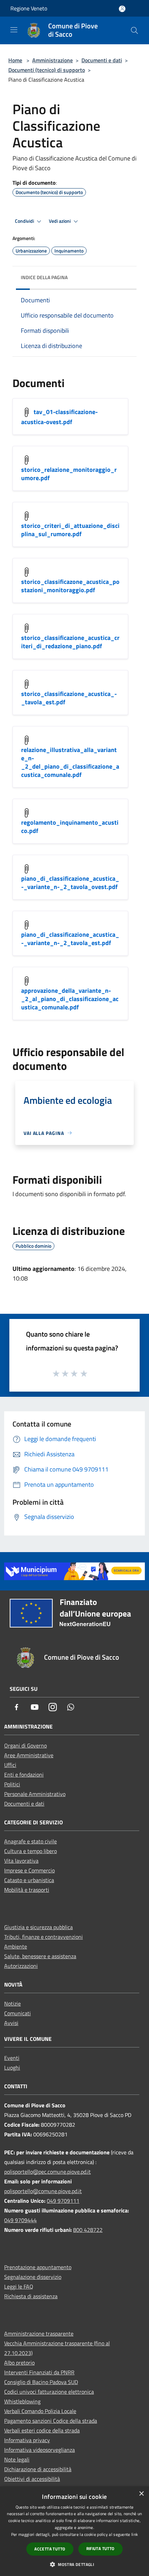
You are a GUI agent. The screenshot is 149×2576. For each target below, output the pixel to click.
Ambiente (16, 1946)
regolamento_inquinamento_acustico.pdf (70, 827)
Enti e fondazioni (24, 1775)
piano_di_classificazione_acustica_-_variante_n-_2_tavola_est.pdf (70, 939)
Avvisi (11, 2023)
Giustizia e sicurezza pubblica (38, 1927)
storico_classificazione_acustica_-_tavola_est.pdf (69, 698)
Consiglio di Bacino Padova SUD (41, 2382)
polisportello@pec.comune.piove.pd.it (47, 2172)
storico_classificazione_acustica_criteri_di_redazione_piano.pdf (70, 642)
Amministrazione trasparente (39, 2334)
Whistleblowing (22, 2401)
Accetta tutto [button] (50, 2549)
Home (15, 60)
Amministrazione (52, 60)
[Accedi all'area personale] (122, 9)
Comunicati (17, 2013)
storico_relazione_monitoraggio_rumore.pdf (69, 474)
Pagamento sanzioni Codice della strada (51, 2421)
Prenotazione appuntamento (38, 2267)
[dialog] (74, 2531)
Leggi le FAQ (19, 2286)
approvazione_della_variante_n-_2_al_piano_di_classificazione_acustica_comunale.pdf (70, 999)
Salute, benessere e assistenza (40, 1956)
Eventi (12, 2058)
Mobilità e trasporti (27, 1890)
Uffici (10, 1765)
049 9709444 (20, 2220)
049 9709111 (63, 2201)
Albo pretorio (19, 2363)
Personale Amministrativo (35, 1794)
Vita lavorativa (21, 1861)
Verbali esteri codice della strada (42, 2430)
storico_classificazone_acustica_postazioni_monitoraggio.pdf (70, 586)
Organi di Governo (25, 1745)
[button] (74, 2564)
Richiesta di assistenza (31, 2296)
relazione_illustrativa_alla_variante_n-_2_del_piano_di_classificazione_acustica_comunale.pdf (70, 762)
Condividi (25, 221)
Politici (12, 1784)
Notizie (12, 2004)
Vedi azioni (60, 221)
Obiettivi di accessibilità (32, 2479)
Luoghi (12, 2068)
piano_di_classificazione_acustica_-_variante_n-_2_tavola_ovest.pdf (70, 883)
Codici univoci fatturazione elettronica (49, 2392)
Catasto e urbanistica (29, 1880)
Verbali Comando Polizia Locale (40, 2411)
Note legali (17, 2459)
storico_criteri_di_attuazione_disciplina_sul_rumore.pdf (70, 530)
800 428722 (88, 2230)
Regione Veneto (29, 8)
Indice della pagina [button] (44, 277)
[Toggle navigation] (14, 30)
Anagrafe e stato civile (30, 1841)
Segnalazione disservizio (33, 2277)
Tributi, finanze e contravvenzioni (43, 1937)
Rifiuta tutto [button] (100, 2549)
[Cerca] (134, 30)
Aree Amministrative (29, 1755)
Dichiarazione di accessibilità (38, 2469)
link (135, 2534)
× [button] (141, 2494)
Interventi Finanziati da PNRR (39, 2372)
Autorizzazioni (21, 1966)
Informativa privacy (27, 2440)
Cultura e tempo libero (30, 1851)
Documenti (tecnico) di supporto (47, 70)
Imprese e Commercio (29, 1870)
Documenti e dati (102, 60)
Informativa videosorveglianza (40, 2450)
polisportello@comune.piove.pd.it (43, 2191)
